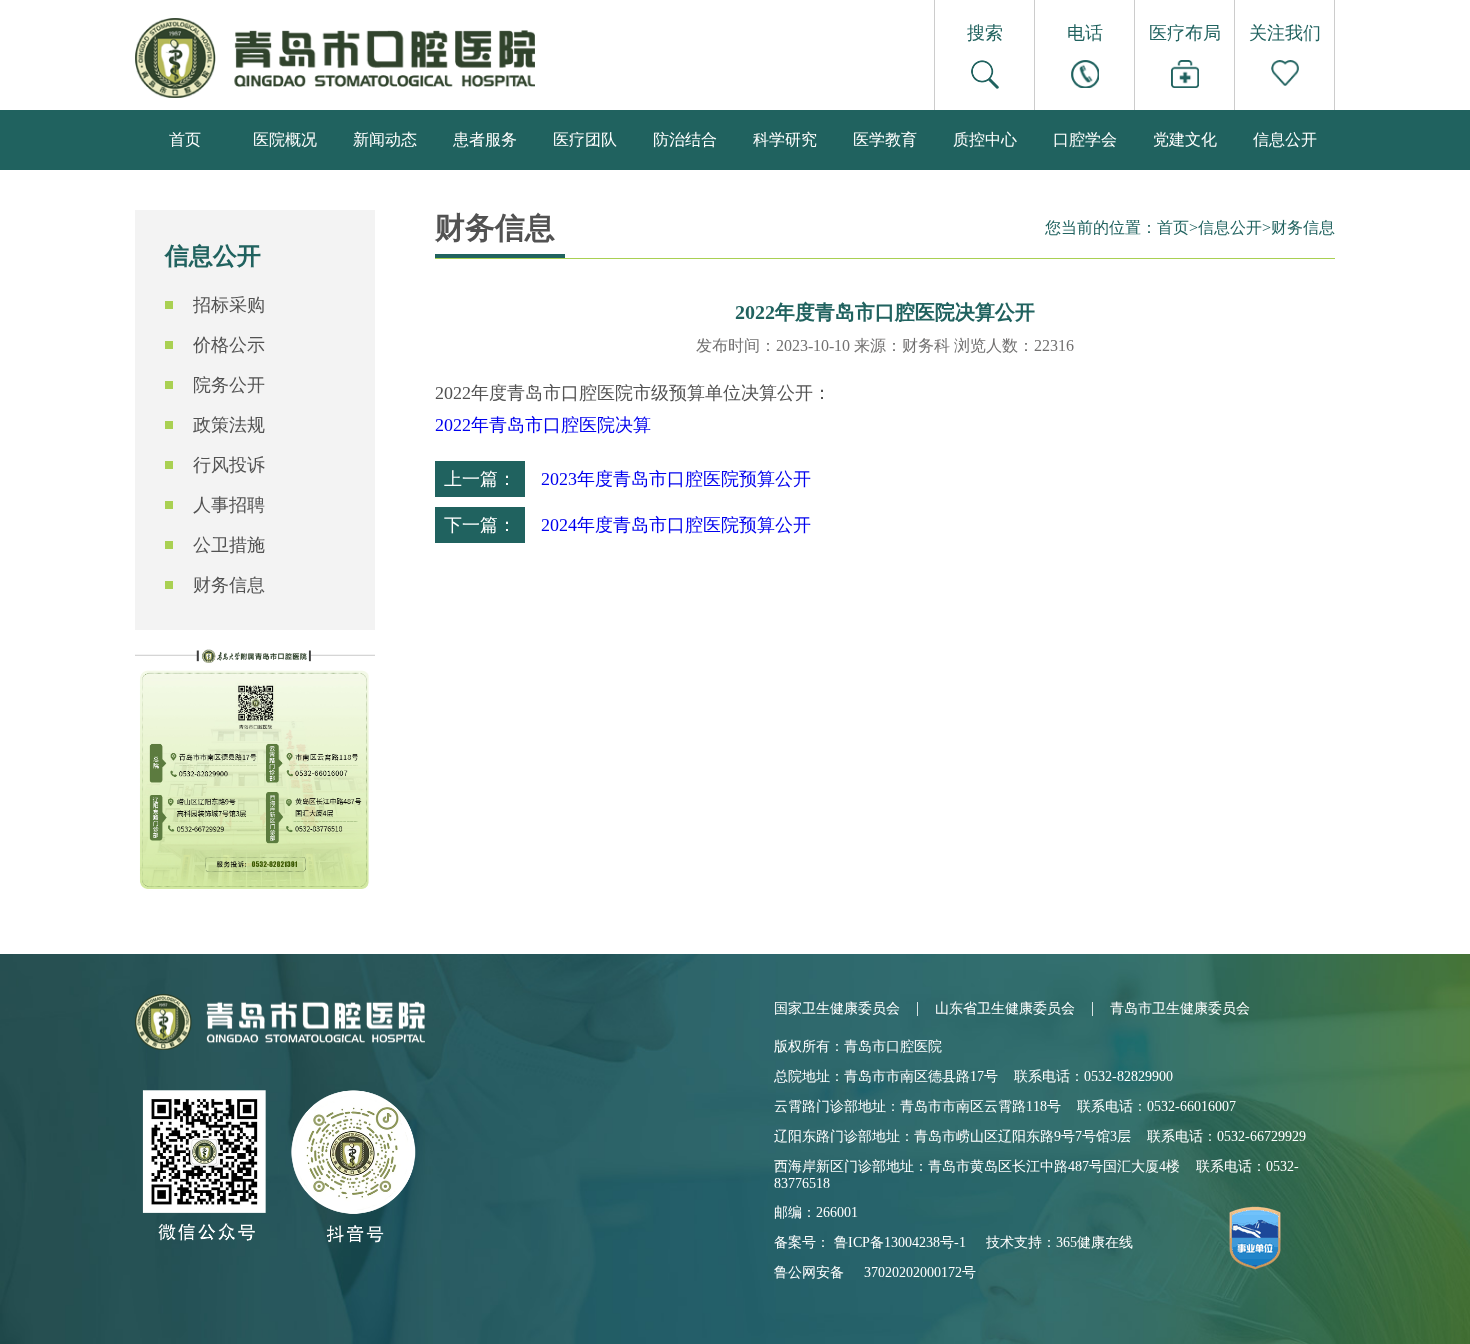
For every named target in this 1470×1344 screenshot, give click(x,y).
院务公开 (229, 385)
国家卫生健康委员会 (837, 1008)
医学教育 (885, 139)
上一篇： (480, 479)
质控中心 (985, 139)
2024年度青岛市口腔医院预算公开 (676, 525)
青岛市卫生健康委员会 (1180, 1008)
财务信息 (229, 585)
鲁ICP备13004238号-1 (900, 1242)
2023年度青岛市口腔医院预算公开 (676, 479)
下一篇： (480, 525)
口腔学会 (1085, 139)
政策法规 (229, 425)
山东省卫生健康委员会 (1005, 1008)
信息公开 (1285, 139)
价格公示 (229, 345)
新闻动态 (385, 139)
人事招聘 (229, 505)
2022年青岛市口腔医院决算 (543, 425)
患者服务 (485, 139)
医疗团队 (585, 139)
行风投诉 (229, 465)
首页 (185, 139)
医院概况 (285, 139)
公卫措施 (229, 545)
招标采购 (229, 305)
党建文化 (1185, 139)
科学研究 (785, 139)
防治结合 (685, 139)
